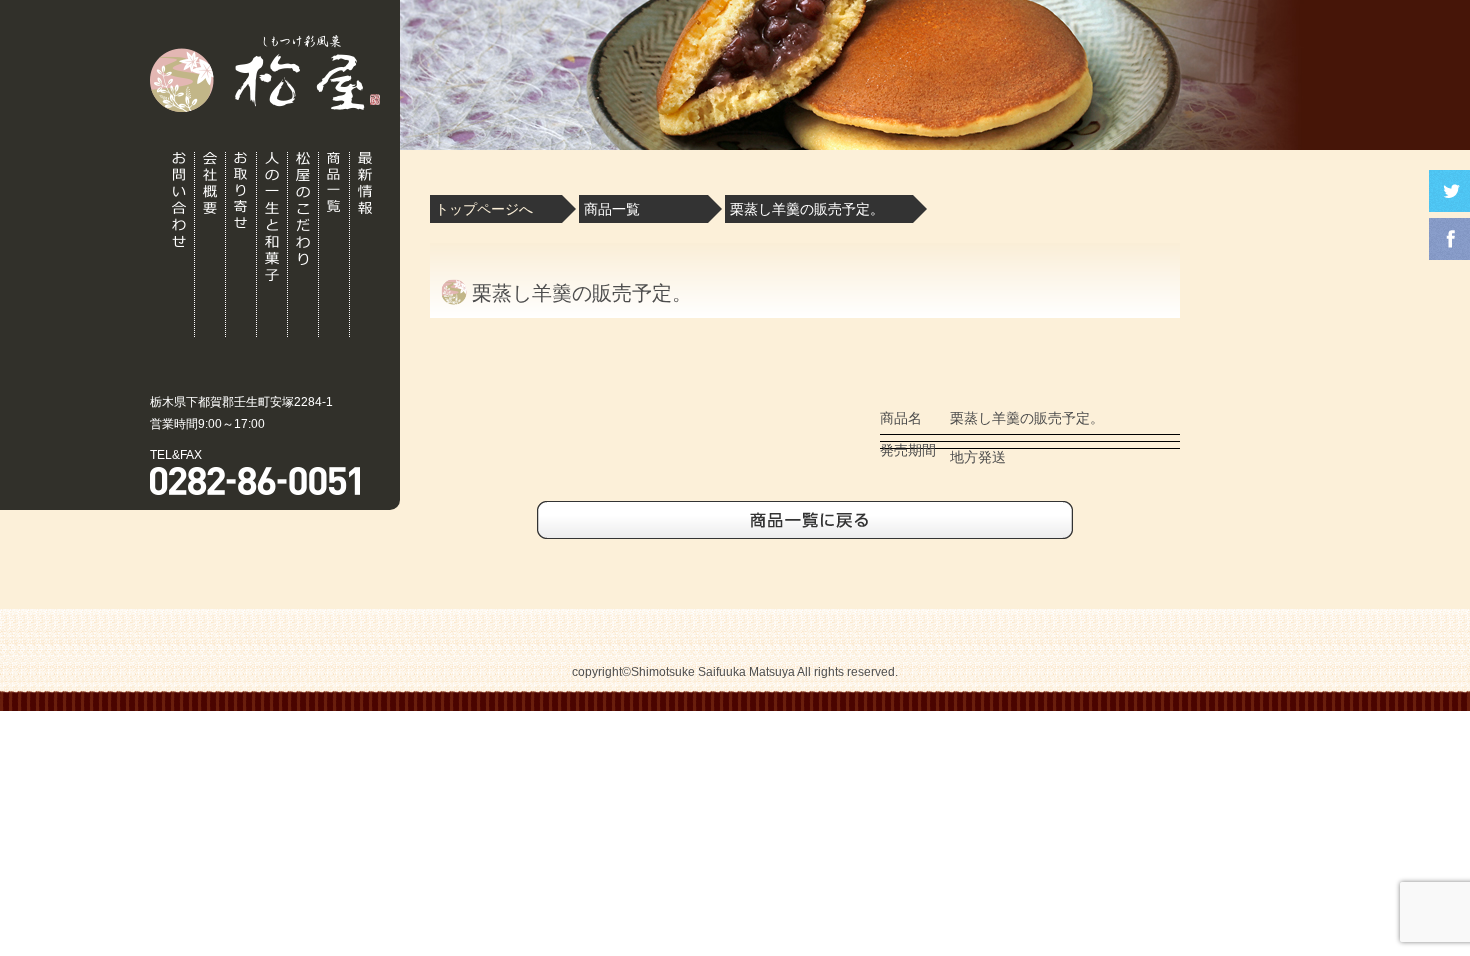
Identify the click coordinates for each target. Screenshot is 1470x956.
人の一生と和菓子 (272, 244)
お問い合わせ (179, 244)
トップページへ (484, 209)
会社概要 (210, 244)
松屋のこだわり (303, 244)
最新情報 (365, 244)
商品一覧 (334, 244)
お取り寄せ (241, 244)
